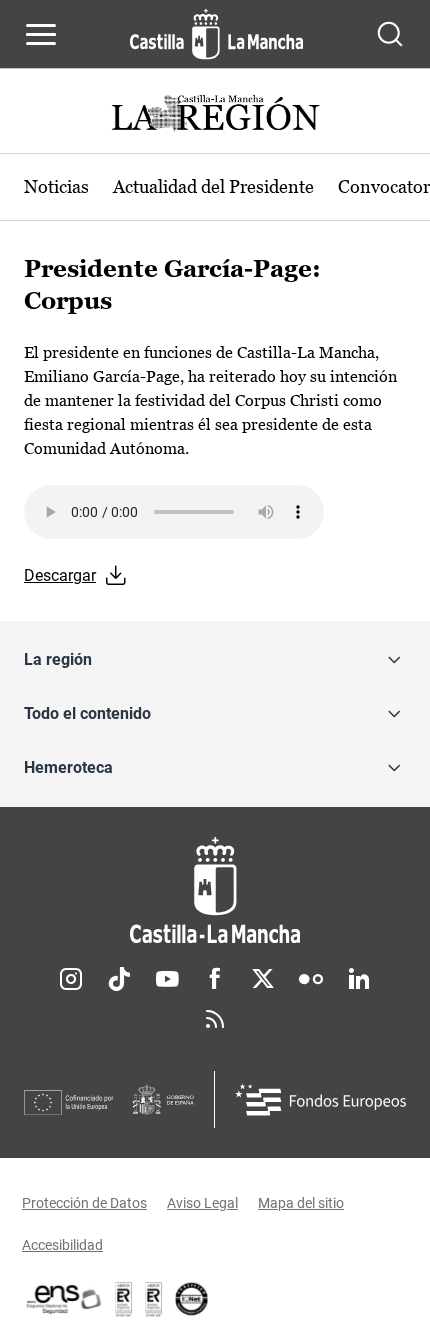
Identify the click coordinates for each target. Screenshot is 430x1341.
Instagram (71, 979)
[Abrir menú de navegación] (41, 34)
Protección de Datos (84, 1203)
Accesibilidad (62, 1245)
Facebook (215, 979)
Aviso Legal (202, 1203)
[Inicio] (215, 890)
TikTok (119, 979)
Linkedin (359, 979)
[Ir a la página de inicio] (216, 34)
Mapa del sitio (301, 1203)
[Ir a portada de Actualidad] (215, 115)
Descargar (60, 575)
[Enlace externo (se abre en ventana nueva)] (154, 1299)
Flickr (311, 979)
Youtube (167, 979)
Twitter (263, 979)
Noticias (56, 186)
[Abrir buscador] (390, 34)
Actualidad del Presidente (213, 186)
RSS (215, 1019)
